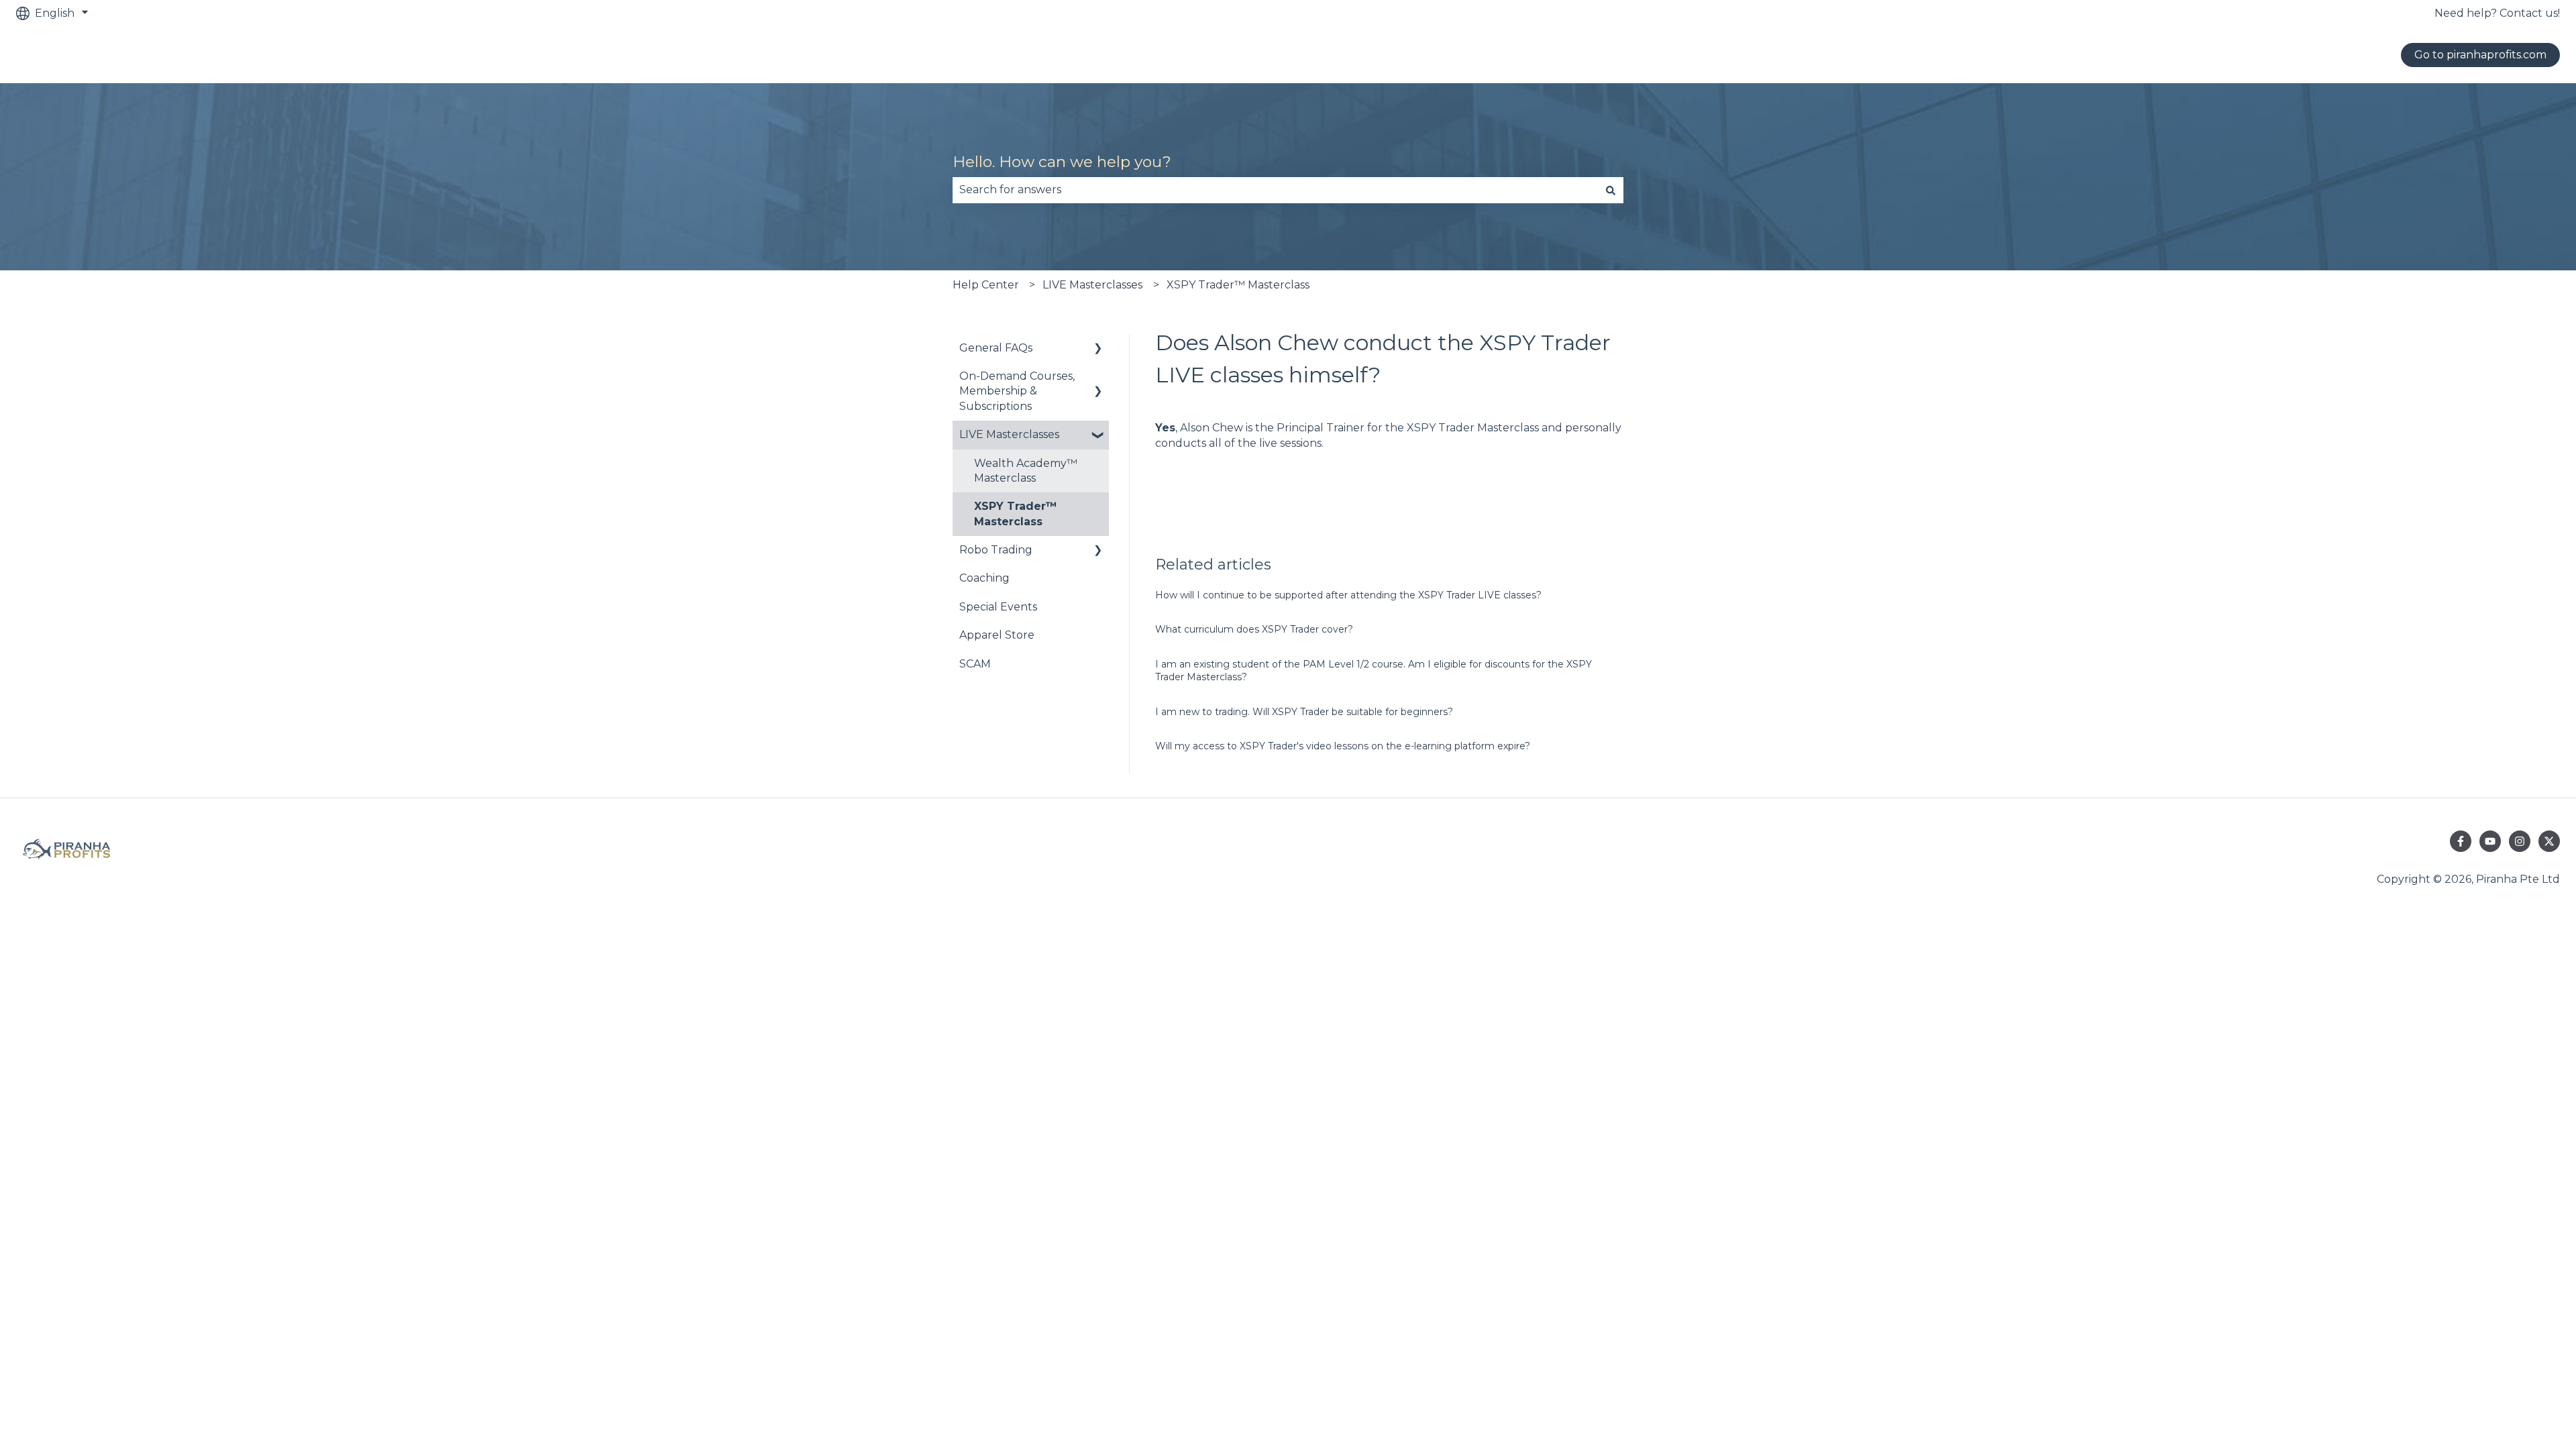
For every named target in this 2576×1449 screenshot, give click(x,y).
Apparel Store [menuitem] (997, 635)
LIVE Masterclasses (1092, 285)
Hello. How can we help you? (1062, 162)
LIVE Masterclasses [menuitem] (1009, 434)
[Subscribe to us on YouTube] (2490, 841)
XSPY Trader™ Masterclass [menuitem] (1016, 514)
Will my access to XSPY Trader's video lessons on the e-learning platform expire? (1343, 746)
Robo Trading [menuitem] (996, 550)
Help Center (986, 285)
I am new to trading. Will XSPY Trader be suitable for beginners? (1304, 712)
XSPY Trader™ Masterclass (1238, 285)
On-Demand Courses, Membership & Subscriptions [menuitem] (1017, 391)
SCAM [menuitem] (975, 664)
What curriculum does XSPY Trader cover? (1254, 629)
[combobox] (1275, 190)
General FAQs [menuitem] (996, 348)
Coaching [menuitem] (984, 578)
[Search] (1611, 190)
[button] (1098, 349)
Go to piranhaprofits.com (2480, 55)
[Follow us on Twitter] (2549, 841)
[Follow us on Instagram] (2520, 841)
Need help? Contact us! (2497, 13)
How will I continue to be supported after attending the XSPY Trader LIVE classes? (1348, 595)
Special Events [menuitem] (998, 607)
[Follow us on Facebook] (2461, 841)
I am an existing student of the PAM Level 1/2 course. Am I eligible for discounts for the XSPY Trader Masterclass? (1374, 671)
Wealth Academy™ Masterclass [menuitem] (1026, 471)
